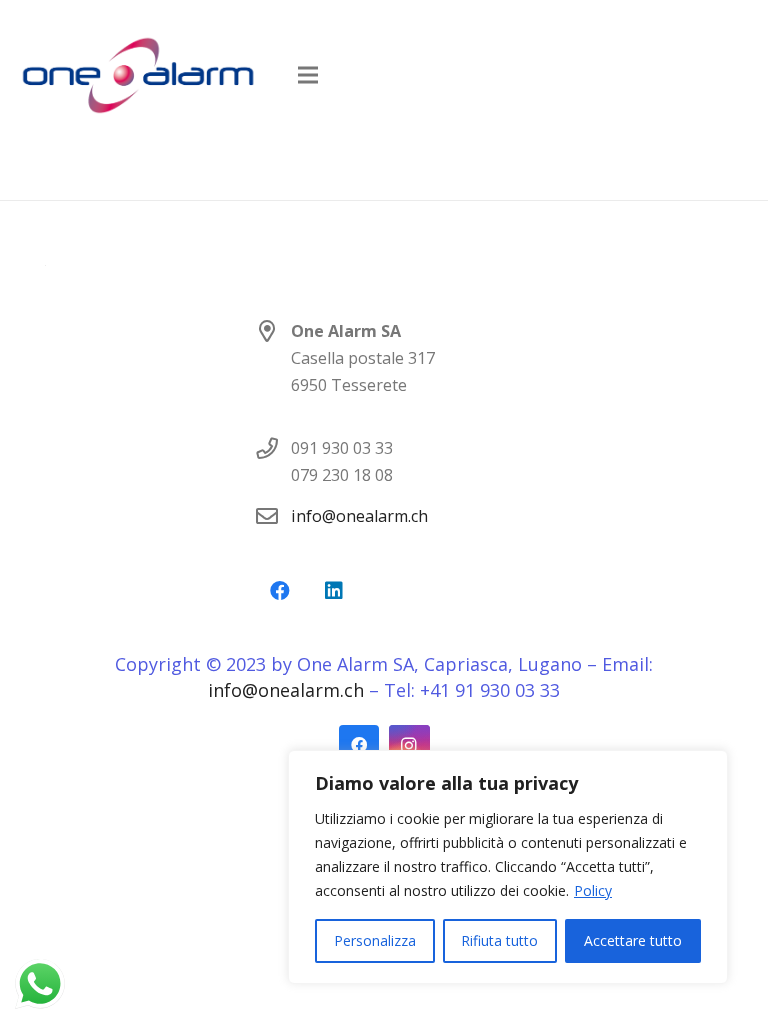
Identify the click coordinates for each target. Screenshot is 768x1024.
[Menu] (308, 75)
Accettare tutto (633, 940)
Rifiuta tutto (499, 940)
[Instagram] (409, 745)
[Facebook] (280, 591)
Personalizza (375, 940)
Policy (593, 890)
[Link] (138, 75)
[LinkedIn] (334, 591)
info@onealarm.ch (359, 516)
